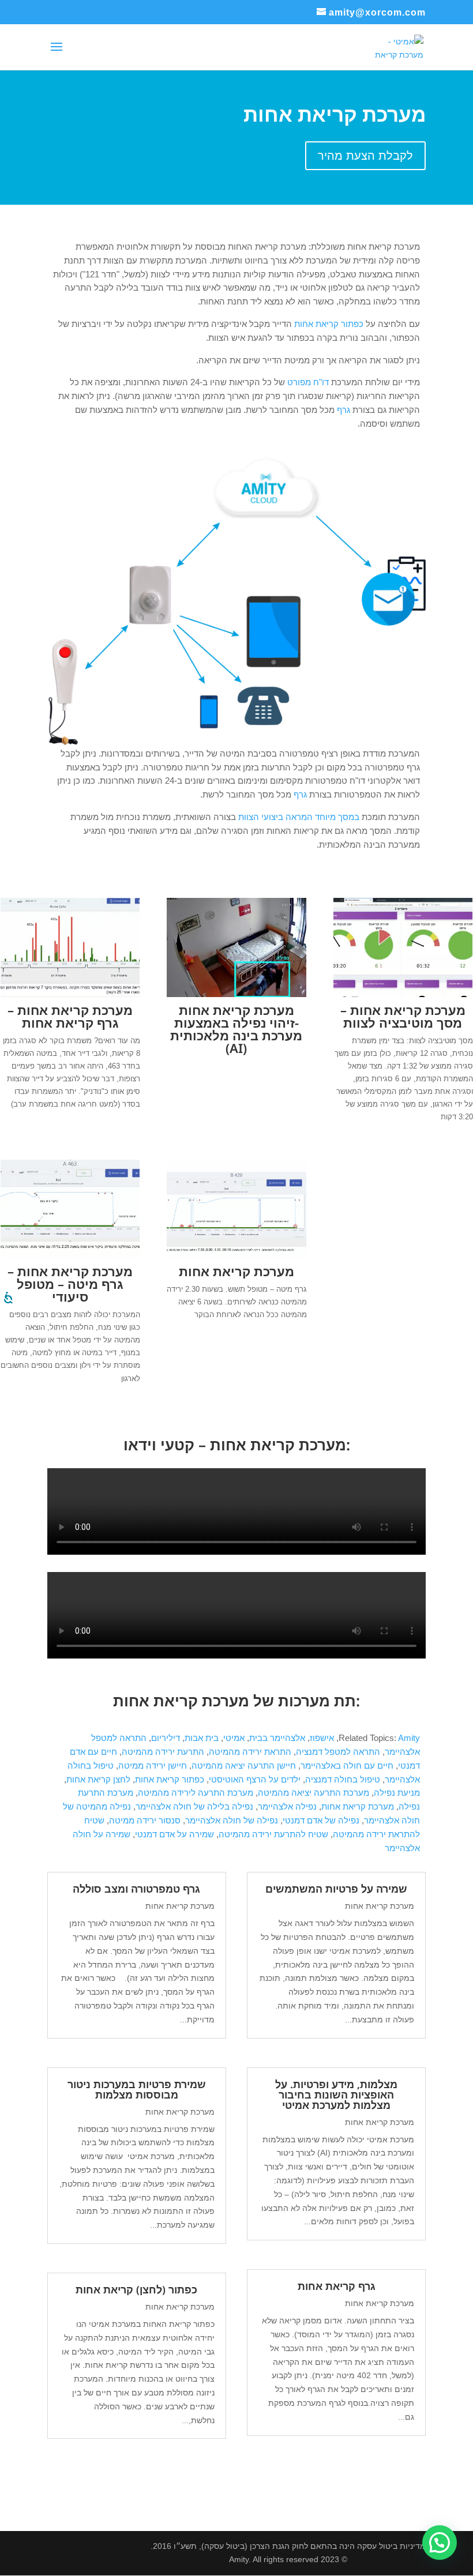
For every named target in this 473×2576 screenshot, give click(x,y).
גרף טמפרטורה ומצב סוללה (136, 1889)
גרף (344, 410)
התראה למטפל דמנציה (338, 1752)
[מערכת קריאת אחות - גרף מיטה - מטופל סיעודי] (70, 1255)
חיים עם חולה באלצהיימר (347, 1765)
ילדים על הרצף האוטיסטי (255, 1779)
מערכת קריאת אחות (358, 1806)
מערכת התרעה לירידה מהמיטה (196, 1793)
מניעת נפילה (397, 1793)
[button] (440, 2543)
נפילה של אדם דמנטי (321, 1820)
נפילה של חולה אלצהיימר (232, 1820)
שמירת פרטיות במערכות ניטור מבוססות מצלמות (137, 2089)
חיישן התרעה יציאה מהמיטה (244, 1765)
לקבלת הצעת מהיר (365, 156)
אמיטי (234, 1738)
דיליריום (166, 1738)
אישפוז (322, 1738)
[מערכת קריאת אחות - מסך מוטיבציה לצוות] (403, 994)
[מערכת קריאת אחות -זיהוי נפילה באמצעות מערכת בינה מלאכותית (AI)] (236, 994)
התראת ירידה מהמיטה (250, 1752)
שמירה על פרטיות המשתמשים (336, 1889)
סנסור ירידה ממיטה (145, 1820)
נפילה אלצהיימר (287, 1806)
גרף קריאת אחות (337, 2286)
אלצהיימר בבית (277, 1738)
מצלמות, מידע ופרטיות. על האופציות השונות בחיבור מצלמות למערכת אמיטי (336, 2094)
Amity (409, 1738)
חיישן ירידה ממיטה (153, 1765)
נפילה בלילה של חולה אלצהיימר (194, 1806)
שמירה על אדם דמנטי (174, 1834)
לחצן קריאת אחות (98, 1779)
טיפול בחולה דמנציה (343, 1779)
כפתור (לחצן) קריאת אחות (136, 2289)
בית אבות (202, 1738)
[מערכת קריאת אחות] (236, 1255)
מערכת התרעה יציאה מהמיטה (314, 1793)
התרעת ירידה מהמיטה (163, 1752)
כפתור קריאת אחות (170, 1779)
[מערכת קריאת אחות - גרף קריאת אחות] (70, 994)
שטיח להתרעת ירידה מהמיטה (273, 1834)
